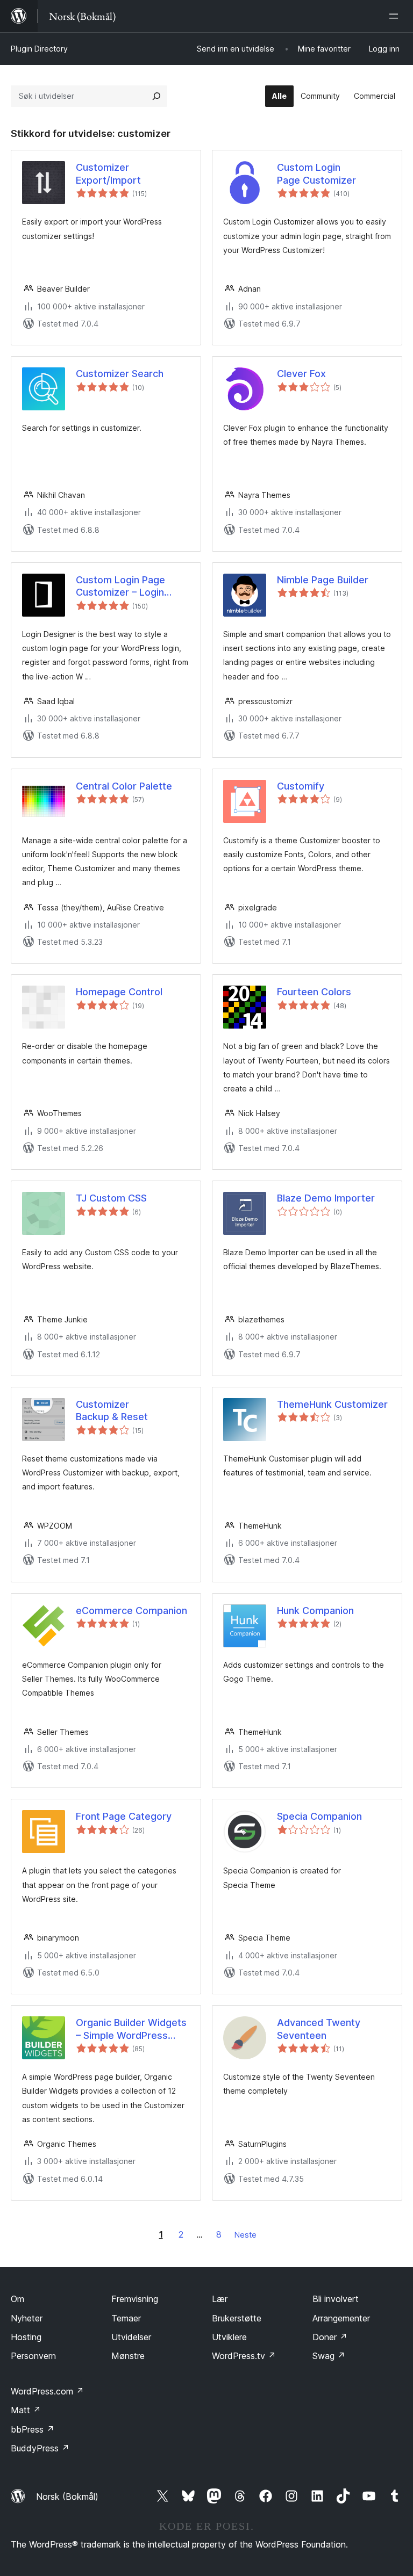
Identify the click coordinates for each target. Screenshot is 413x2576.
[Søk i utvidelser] (156, 96)
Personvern (33, 2356)
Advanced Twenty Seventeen (319, 2029)
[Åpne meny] (396, 16)
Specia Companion (319, 1816)
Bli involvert (336, 2299)
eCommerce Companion (131, 1611)
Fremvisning (135, 2299)
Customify (301, 786)
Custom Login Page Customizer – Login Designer (120, 587)
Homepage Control (119, 992)
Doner (330, 2337)
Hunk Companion (315, 1611)
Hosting (26, 2337)
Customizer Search (120, 374)
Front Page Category (124, 1816)
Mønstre (128, 2356)
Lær (220, 2299)
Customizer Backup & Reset (112, 1410)
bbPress (33, 2429)
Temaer (126, 2318)
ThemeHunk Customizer (332, 1404)
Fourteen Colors (314, 992)
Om (17, 2299)
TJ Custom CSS (111, 1198)
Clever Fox (301, 374)
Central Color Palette (124, 786)
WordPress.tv (244, 2356)
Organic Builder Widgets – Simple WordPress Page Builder (131, 2029)
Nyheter (27, 2318)
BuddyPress (40, 2448)
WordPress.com (47, 2391)
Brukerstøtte (237, 2318)
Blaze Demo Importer (326, 1198)
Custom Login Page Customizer (316, 173)
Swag (329, 2356)
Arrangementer (341, 2318)
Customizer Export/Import (108, 173)
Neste (245, 2235)
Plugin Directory (39, 49)
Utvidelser (131, 2337)
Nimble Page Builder (323, 580)
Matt (26, 2410)
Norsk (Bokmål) (67, 2497)
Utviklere (229, 2337)
